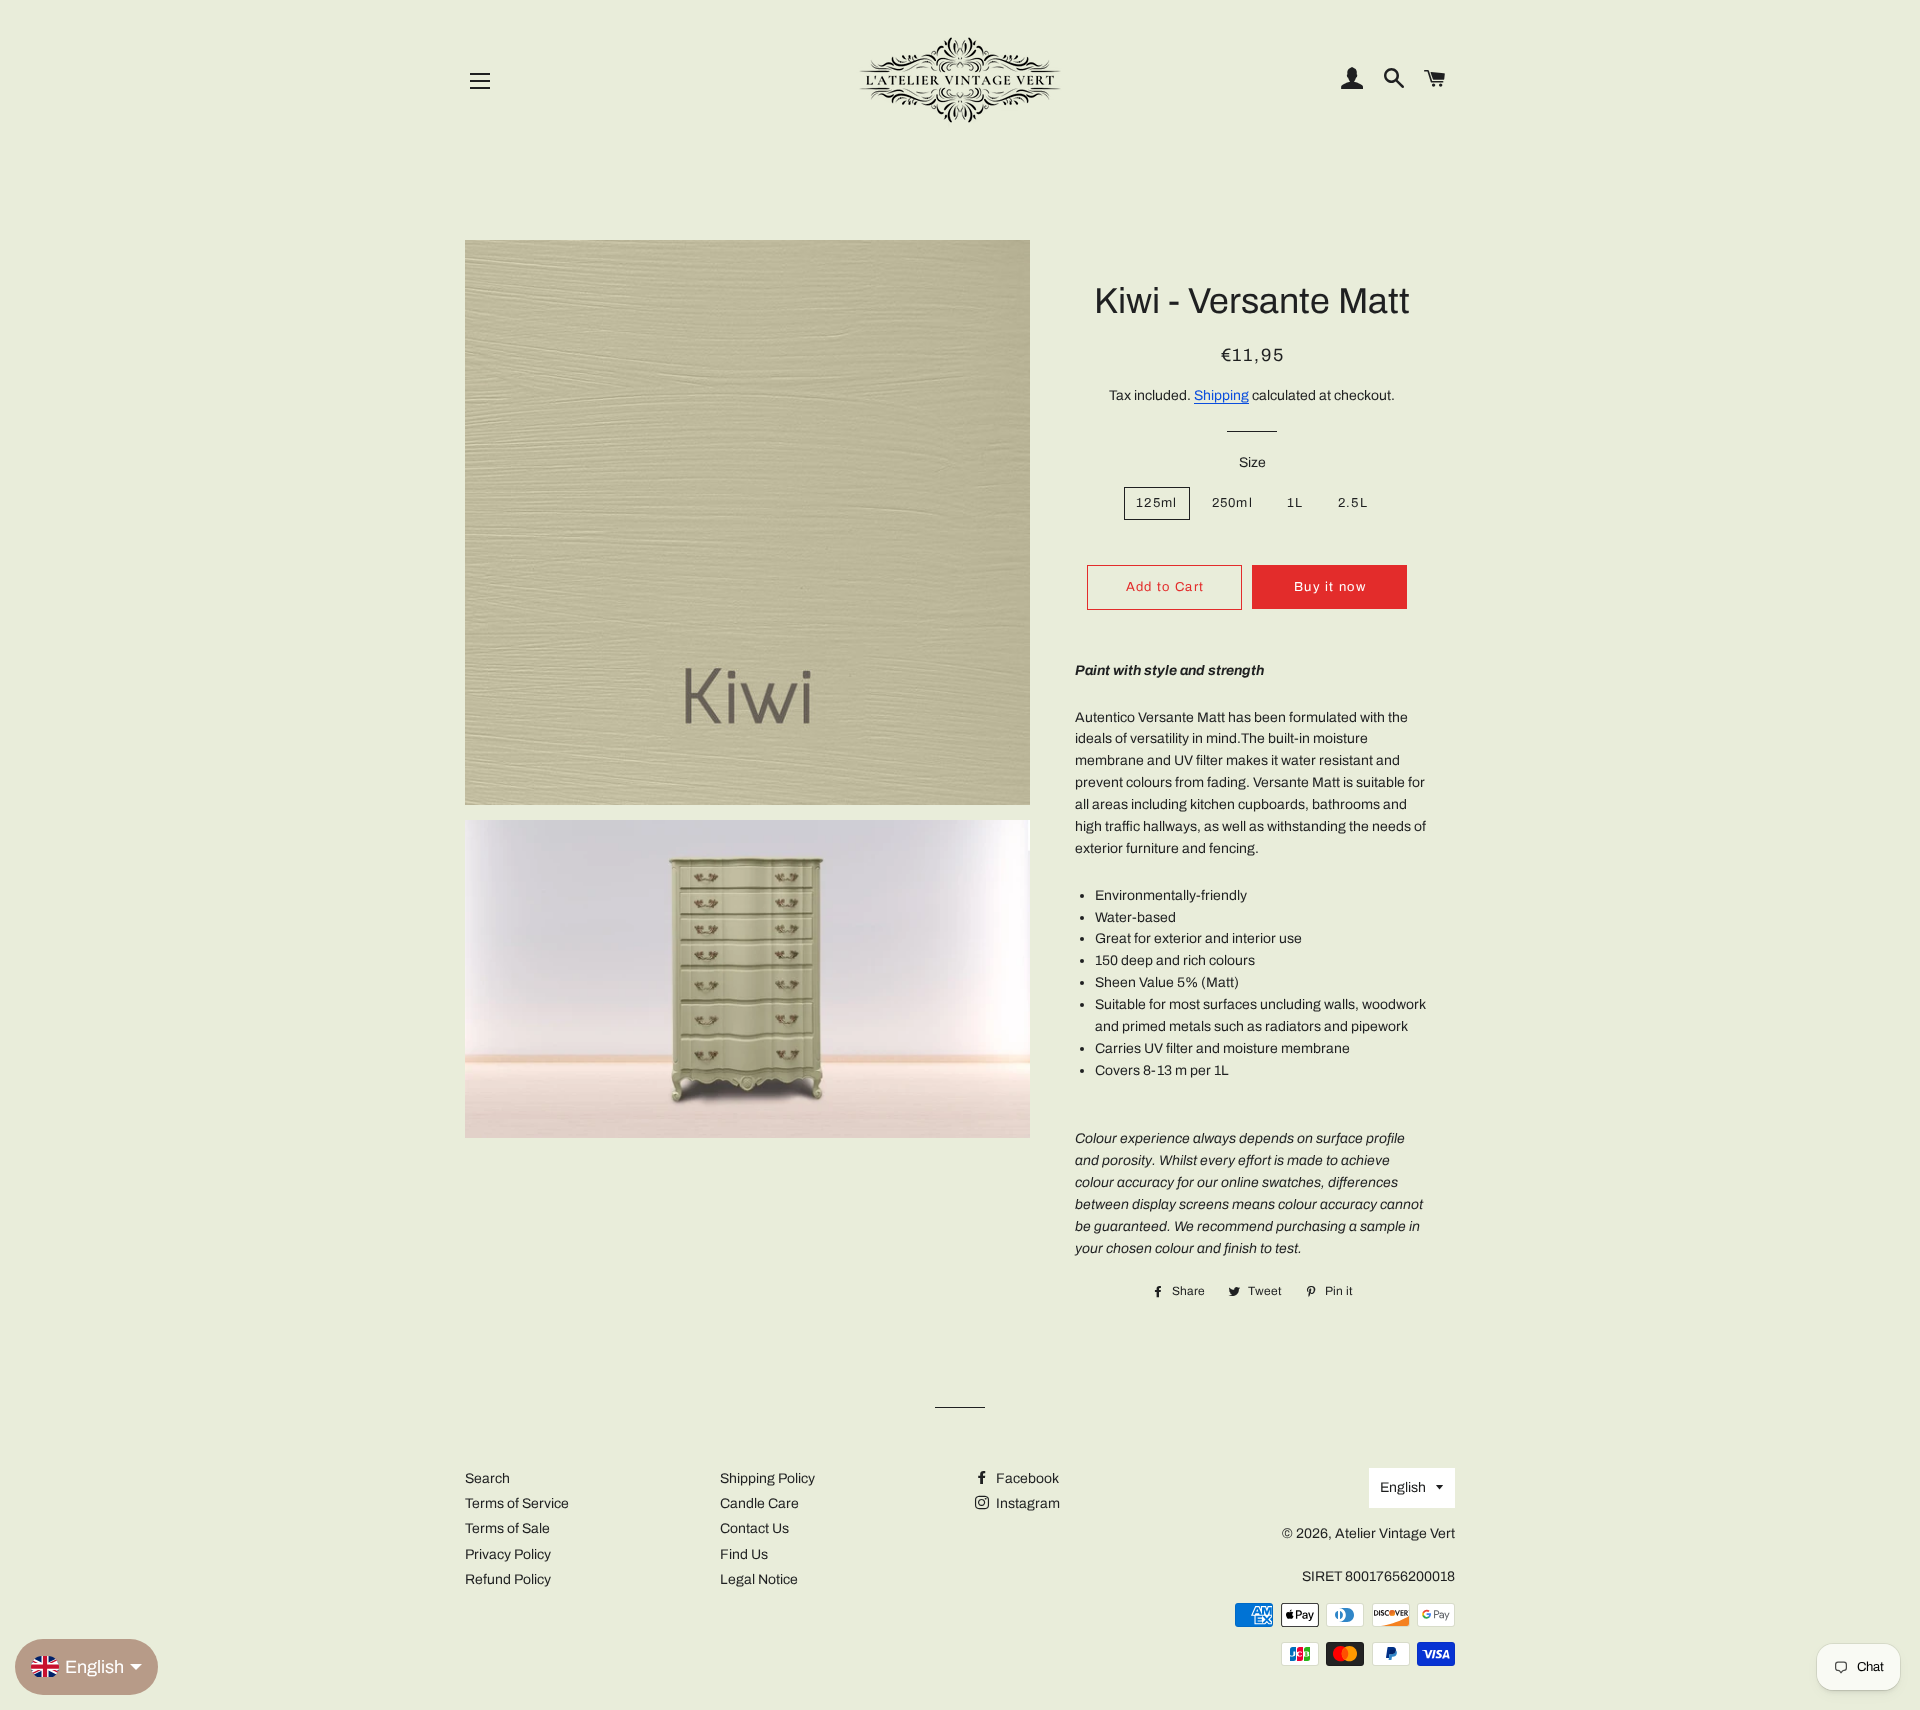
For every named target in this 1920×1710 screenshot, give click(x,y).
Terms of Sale (507, 1528)
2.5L (1353, 503)
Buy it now (1330, 587)
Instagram (1026, 1503)
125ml (1157, 503)
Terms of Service (517, 1503)
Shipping (1221, 395)
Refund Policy (508, 1579)
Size (1252, 462)
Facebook (1026, 1478)
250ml (1233, 503)
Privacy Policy (508, 1554)
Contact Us (754, 1528)
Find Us (744, 1554)
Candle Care (759, 1503)
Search (487, 1478)
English (1403, 1487)
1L (1295, 503)
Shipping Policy (767, 1478)
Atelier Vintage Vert (1395, 1533)
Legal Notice (759, 1579)
